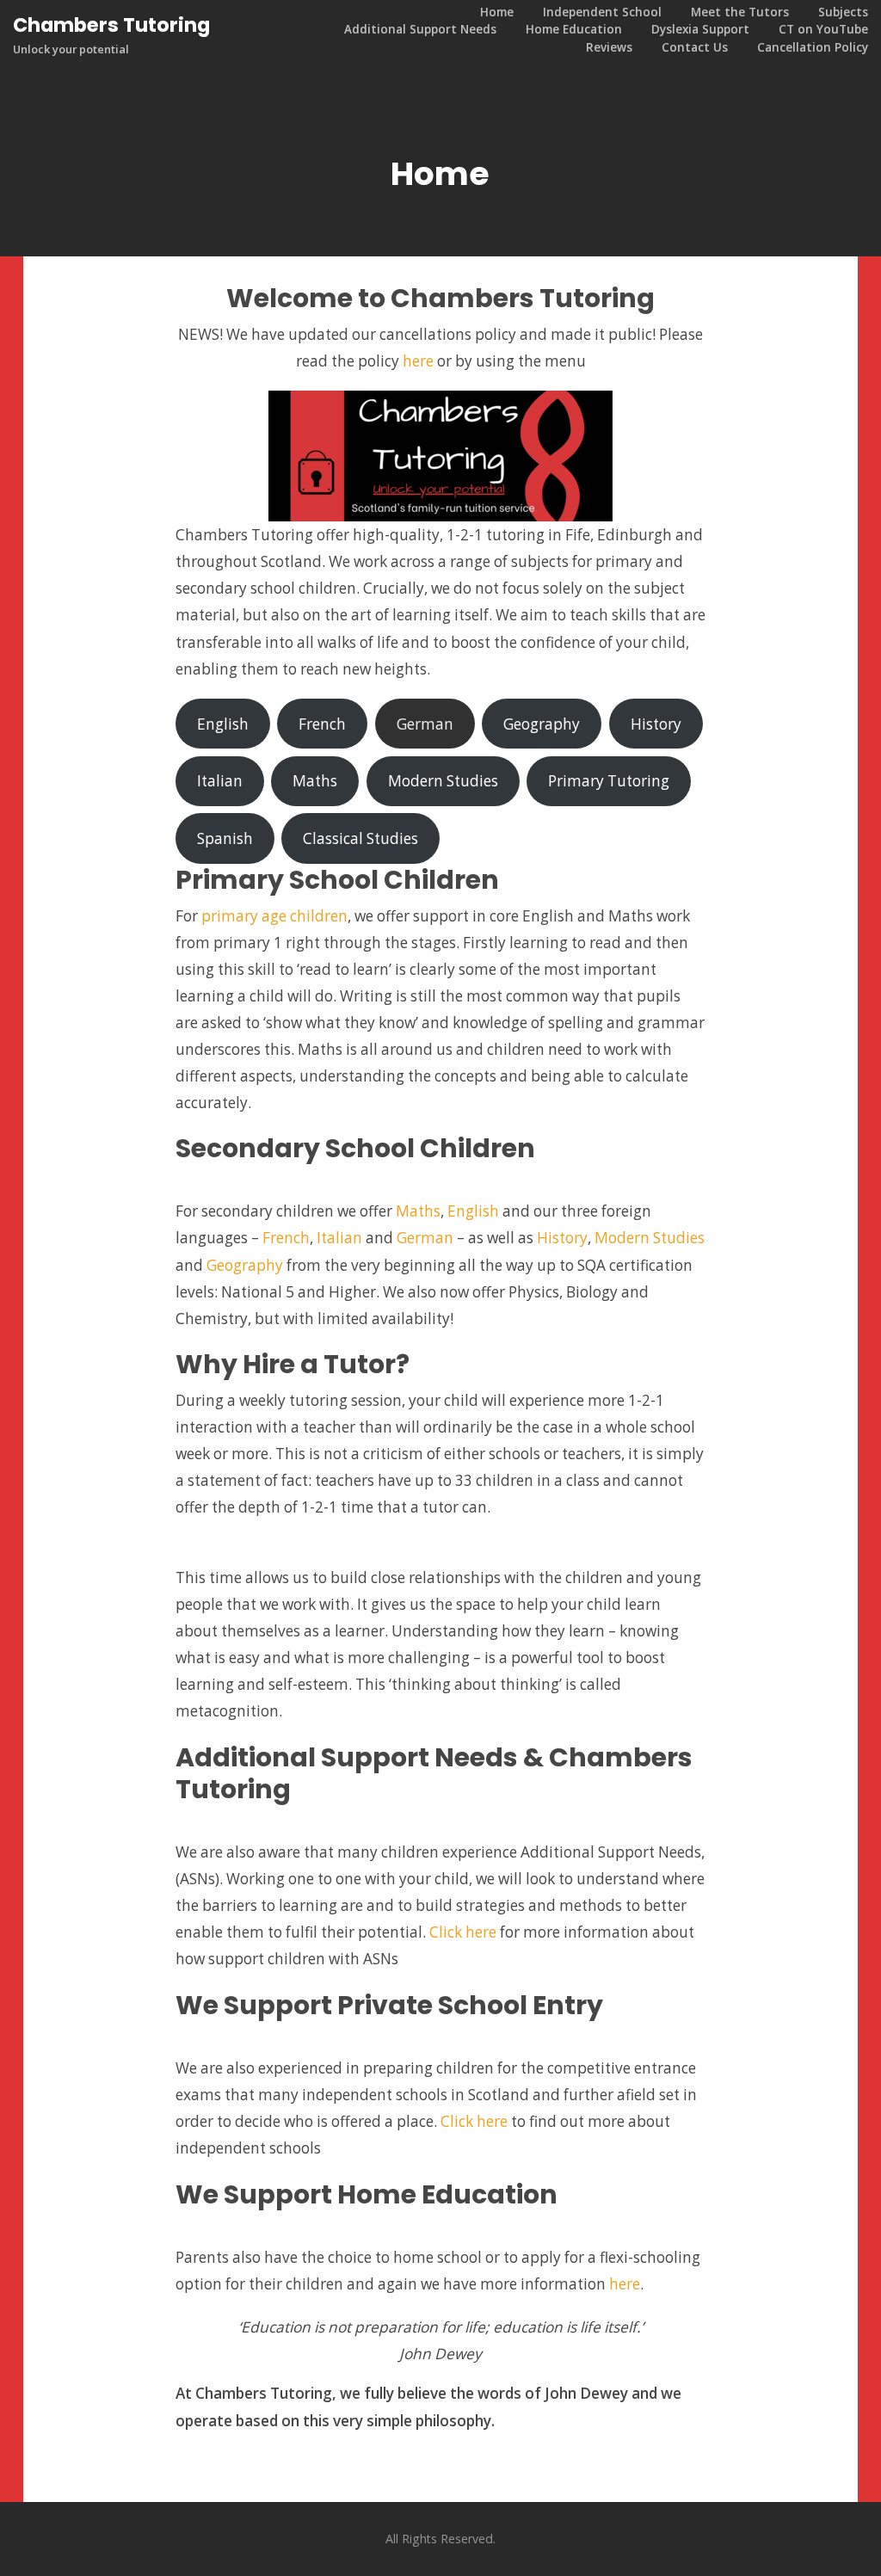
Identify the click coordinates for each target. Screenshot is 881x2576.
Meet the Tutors (740, 12)
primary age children (274, 916)
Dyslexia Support (700, 29)
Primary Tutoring (609, 781)
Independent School (602, 12)
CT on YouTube (823, 29)
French (322, 724)
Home (497, 12)
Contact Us (695, 47)
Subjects (843, 12)
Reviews (609, 47)
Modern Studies (443, 781)
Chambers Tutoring (111, 25)
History (656, 724)
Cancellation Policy (813, 47)
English (223, 724)
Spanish (225, 838)
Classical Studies (360, 838)
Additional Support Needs (420, 29)
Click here (463, 1932)
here (418, 361)
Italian (220, 781)
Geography (542, 724)
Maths (315, 781)
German (425, 724)
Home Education (574, 29)
